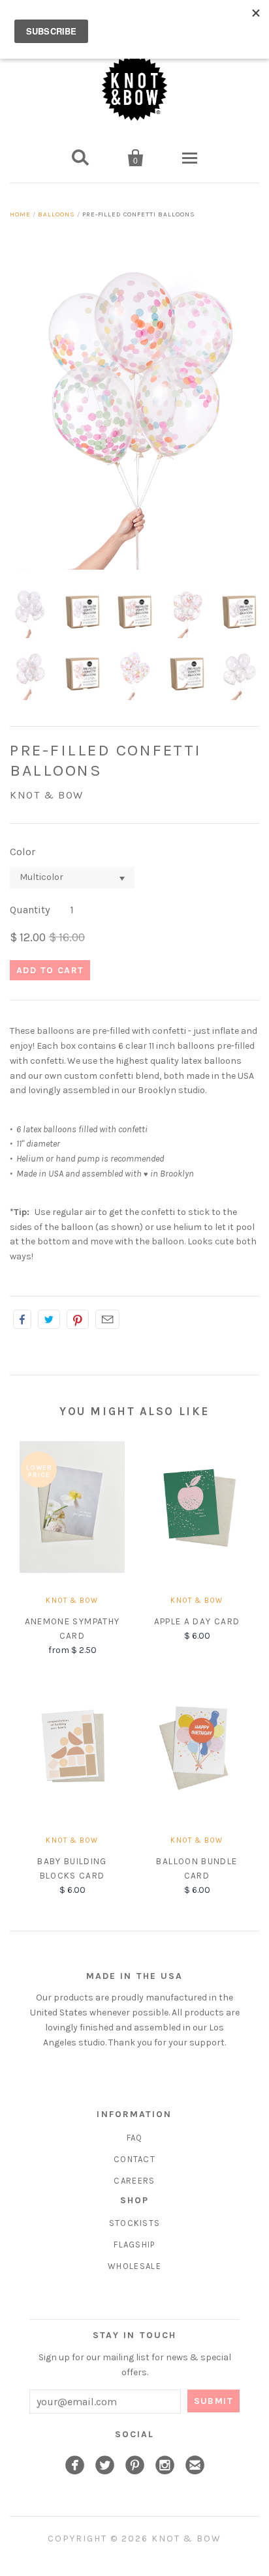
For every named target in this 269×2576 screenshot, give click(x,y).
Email (107, 1319)
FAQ (135, 2138)
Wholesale (134, 2266)
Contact (134, 2159)
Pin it (78, 1319)
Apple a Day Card (197, 1621)
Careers (134, 2181)
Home (20, 214)
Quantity (30, 910)
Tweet (49, 1319)
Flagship (134, 2245)
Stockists (135, 2223)
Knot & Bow (47, 795)
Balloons (56, 214)
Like (22, 1319)
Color (23, 852)
